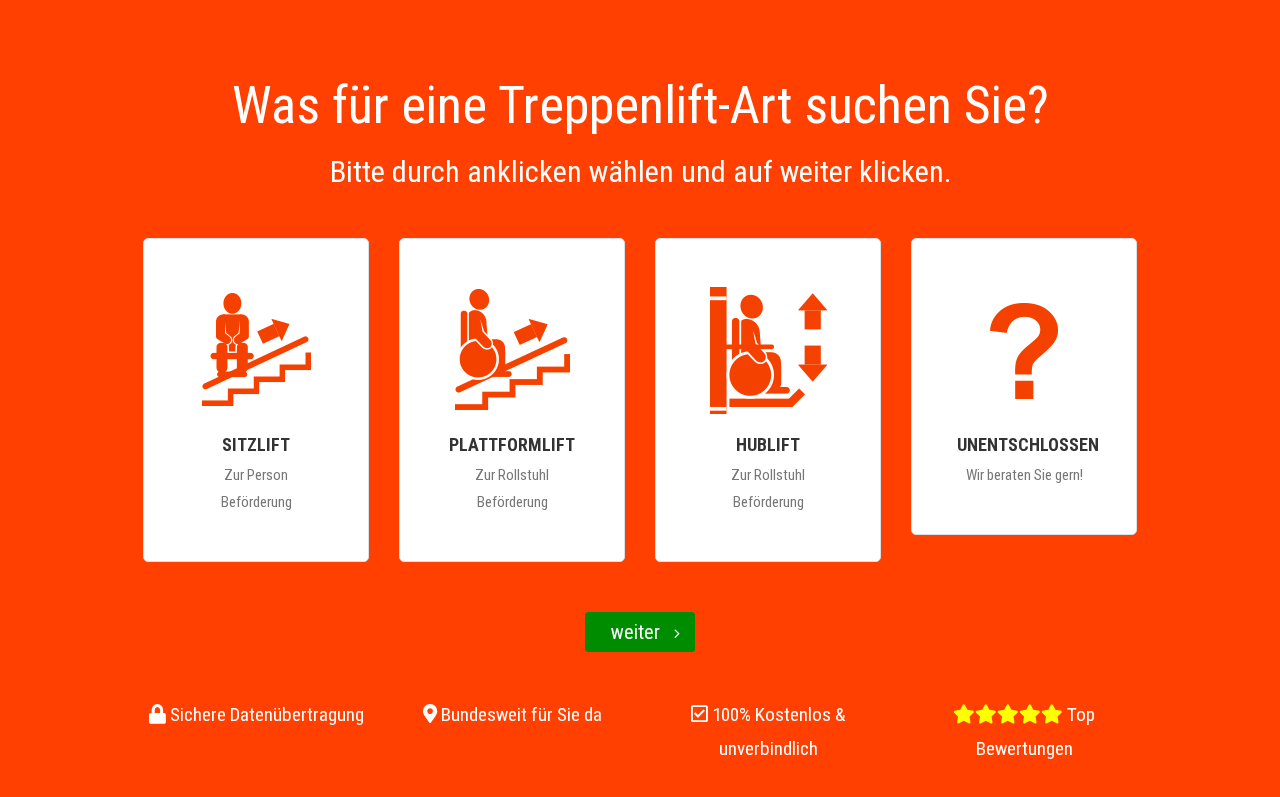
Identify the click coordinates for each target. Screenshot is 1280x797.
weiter (635, 632)
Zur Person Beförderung (256, 472)
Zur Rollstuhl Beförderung (512, 472)
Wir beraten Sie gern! (1028, 458)
